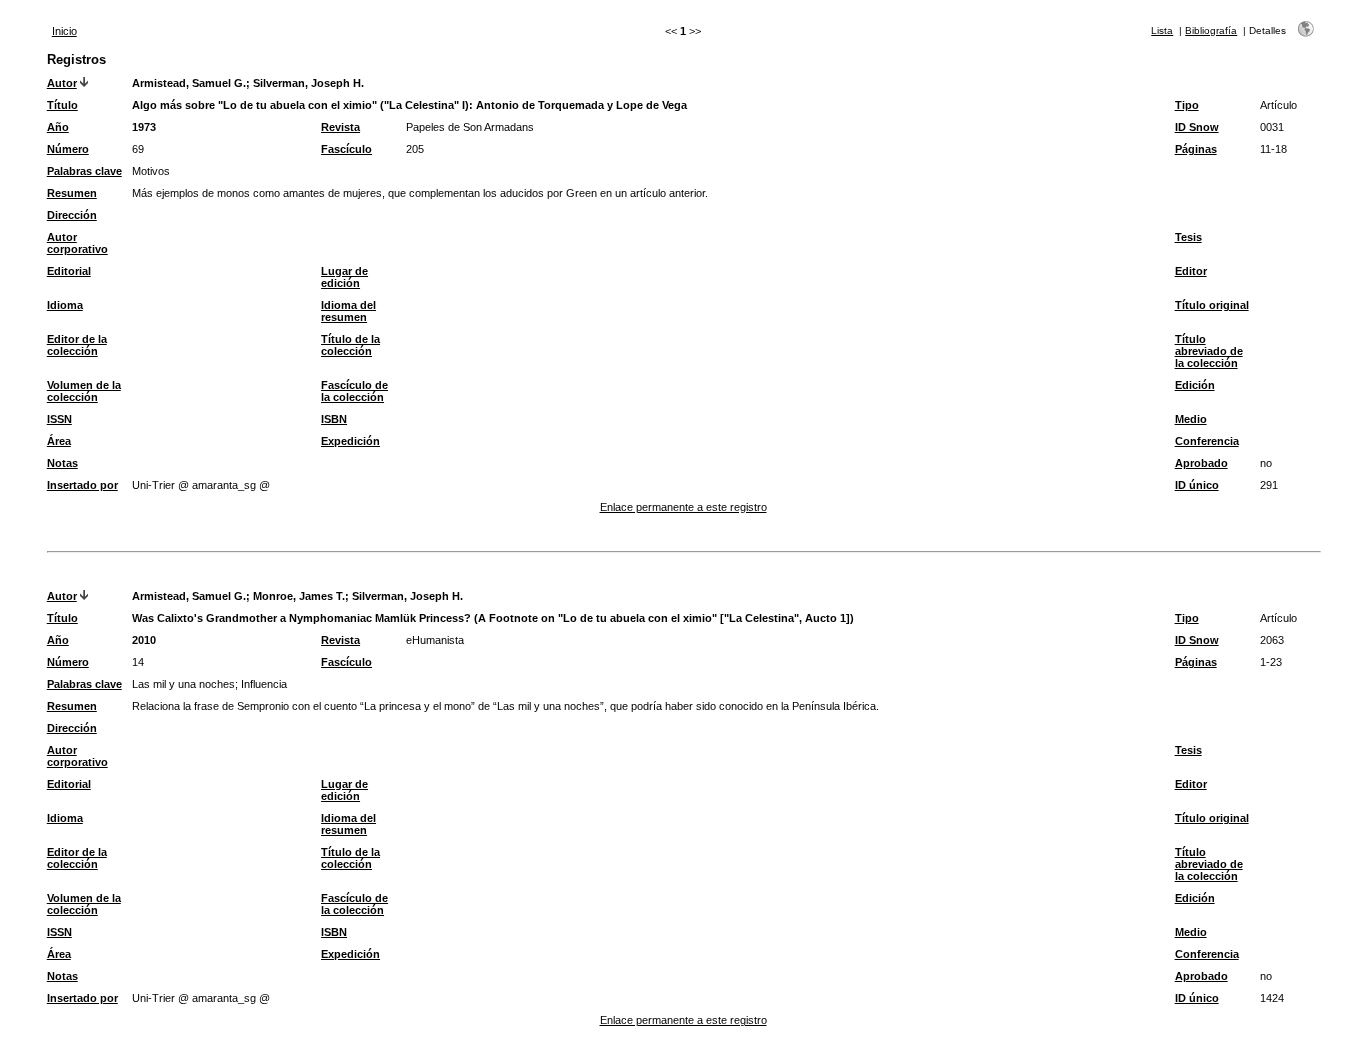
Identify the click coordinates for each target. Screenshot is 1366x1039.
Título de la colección (350, 345)
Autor (62, 83)
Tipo (1187, 105)
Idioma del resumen (348, 311)
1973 (144, 127)
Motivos (151, 171)
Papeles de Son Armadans (470, 127)
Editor (1191, 271)
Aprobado (1201, 463)
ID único (1197, 485)
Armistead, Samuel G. (189, 83)
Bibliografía (1211, 30)
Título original (1212, 305)
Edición (1195, 385)
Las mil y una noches (183, 684)
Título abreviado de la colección (1209, 351)
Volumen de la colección (84, 391)
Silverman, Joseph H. (308, 83)
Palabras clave (84, 171)
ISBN (334, 419)
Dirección (72, 215)
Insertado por (82, 485)
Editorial (69, 271)
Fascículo (346, 149)
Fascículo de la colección (354, 391)
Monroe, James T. (299, 596)
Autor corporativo (77, 243)
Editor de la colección (77, 345)
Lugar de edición (344, 277)
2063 (1272, 640)
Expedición (350, 441)
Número (68, 149)
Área (59, 441)
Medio (1191, 419)
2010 (144, 640)
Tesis (1188, 237)
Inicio (64, 31)
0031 (1272, 127)
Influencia (264, 684)
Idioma (65, 305)
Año (58, 127)
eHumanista (435, 640)
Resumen (72, 193)
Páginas (1196, 149)
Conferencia (1207, 441)
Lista (1162, 30)
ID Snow (1197, 127)
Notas (62, 463)
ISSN (59, 419)
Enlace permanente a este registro (683, 507)
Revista (340, 127)
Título (62, 105)
